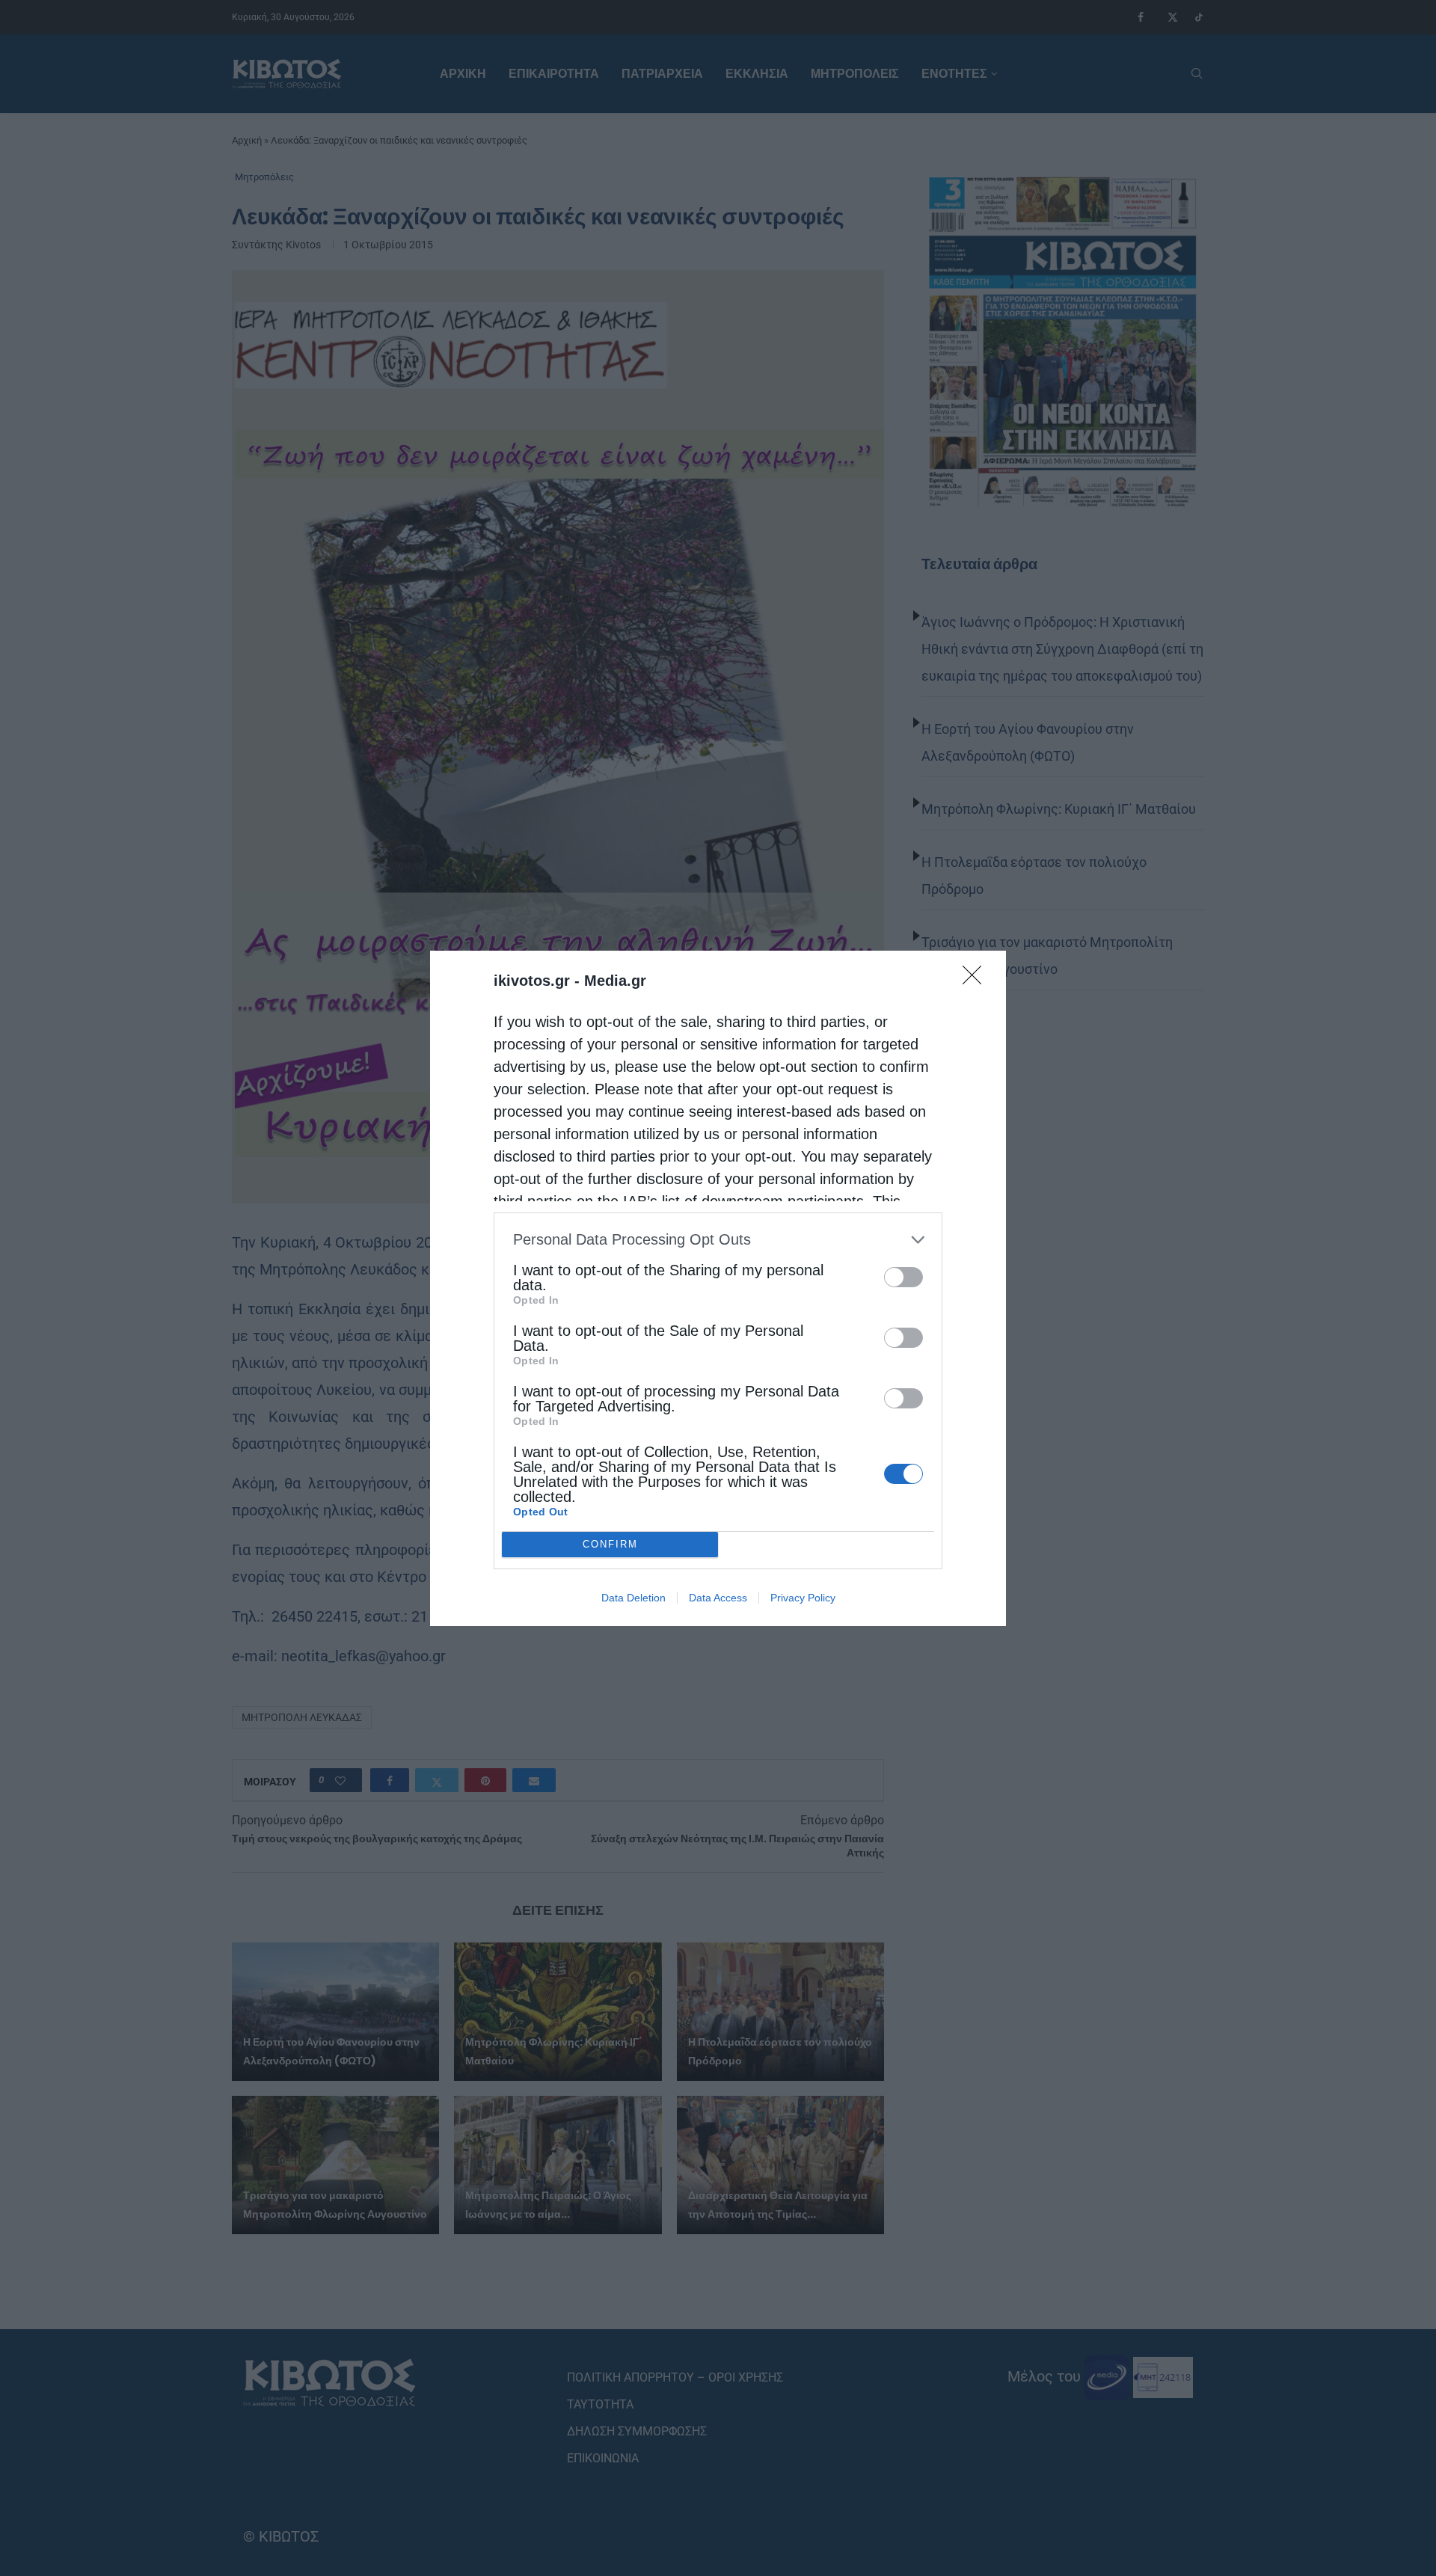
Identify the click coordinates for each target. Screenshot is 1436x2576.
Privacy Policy (803, 1598)
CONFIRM (610, 1544)
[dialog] (718, 1288)
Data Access (718, 1598)
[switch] (903, 1277)
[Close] (977, 980)
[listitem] (718, 1240)
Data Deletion (633, 1598)
